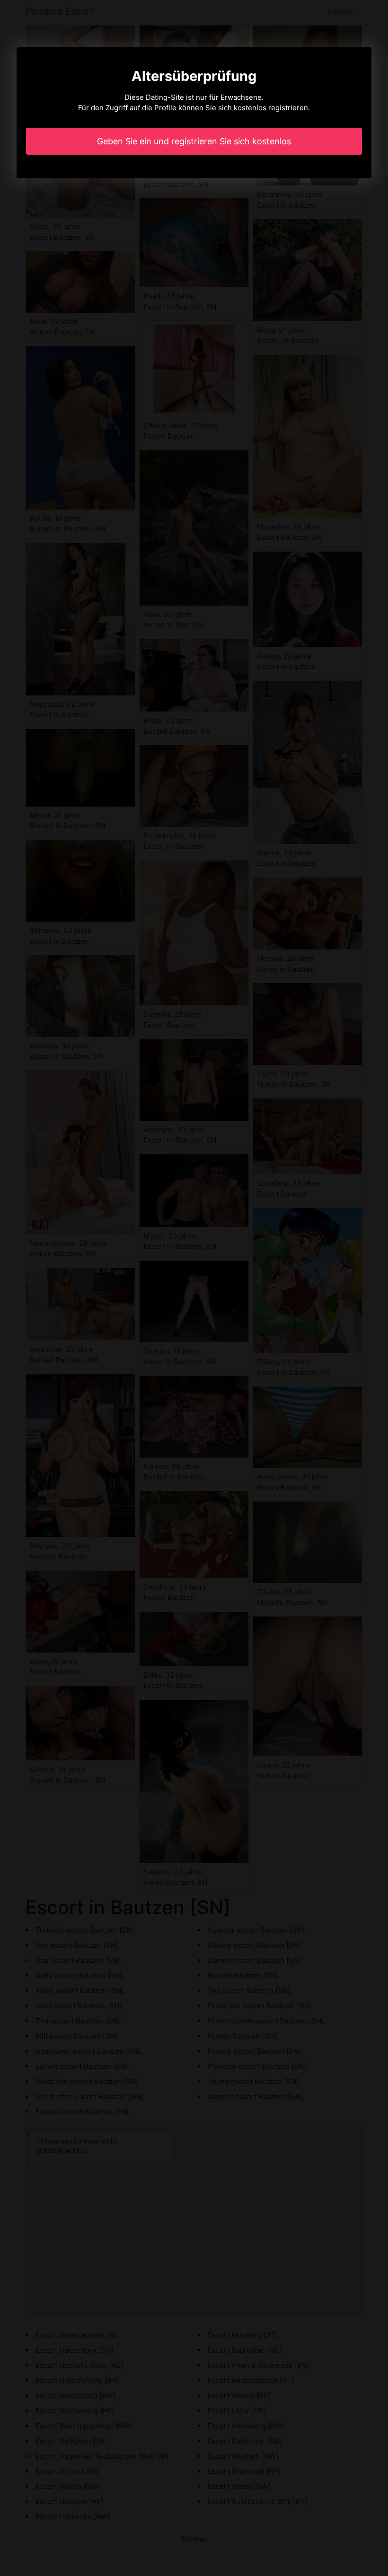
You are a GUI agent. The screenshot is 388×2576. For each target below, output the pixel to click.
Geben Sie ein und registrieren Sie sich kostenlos (194, 141)
